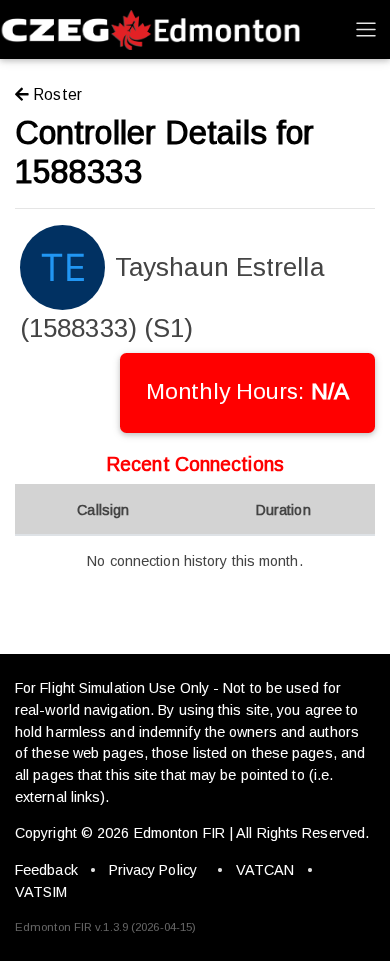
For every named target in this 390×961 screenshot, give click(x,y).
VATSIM (41, 892)
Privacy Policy (153, 870)
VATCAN (265, 870)
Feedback (46, 870)
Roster (55, 94)
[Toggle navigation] (366, 29)
